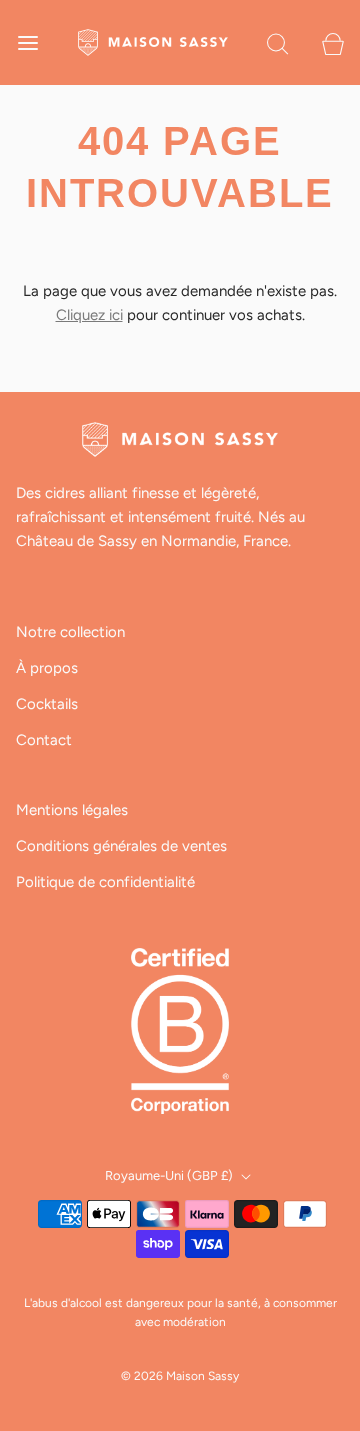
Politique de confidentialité (105, 882)
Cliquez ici (89, 315)
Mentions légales (72, 810)
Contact (44, 740)
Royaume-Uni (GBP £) (170, 1175)
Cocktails (47, 704)
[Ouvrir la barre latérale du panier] (332, 42)
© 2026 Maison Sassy (180, 1376)
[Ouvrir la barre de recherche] (277, 42)
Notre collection (70, 632)
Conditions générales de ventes (121, 846)
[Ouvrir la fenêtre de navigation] (27, 42)
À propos (47, 668)
